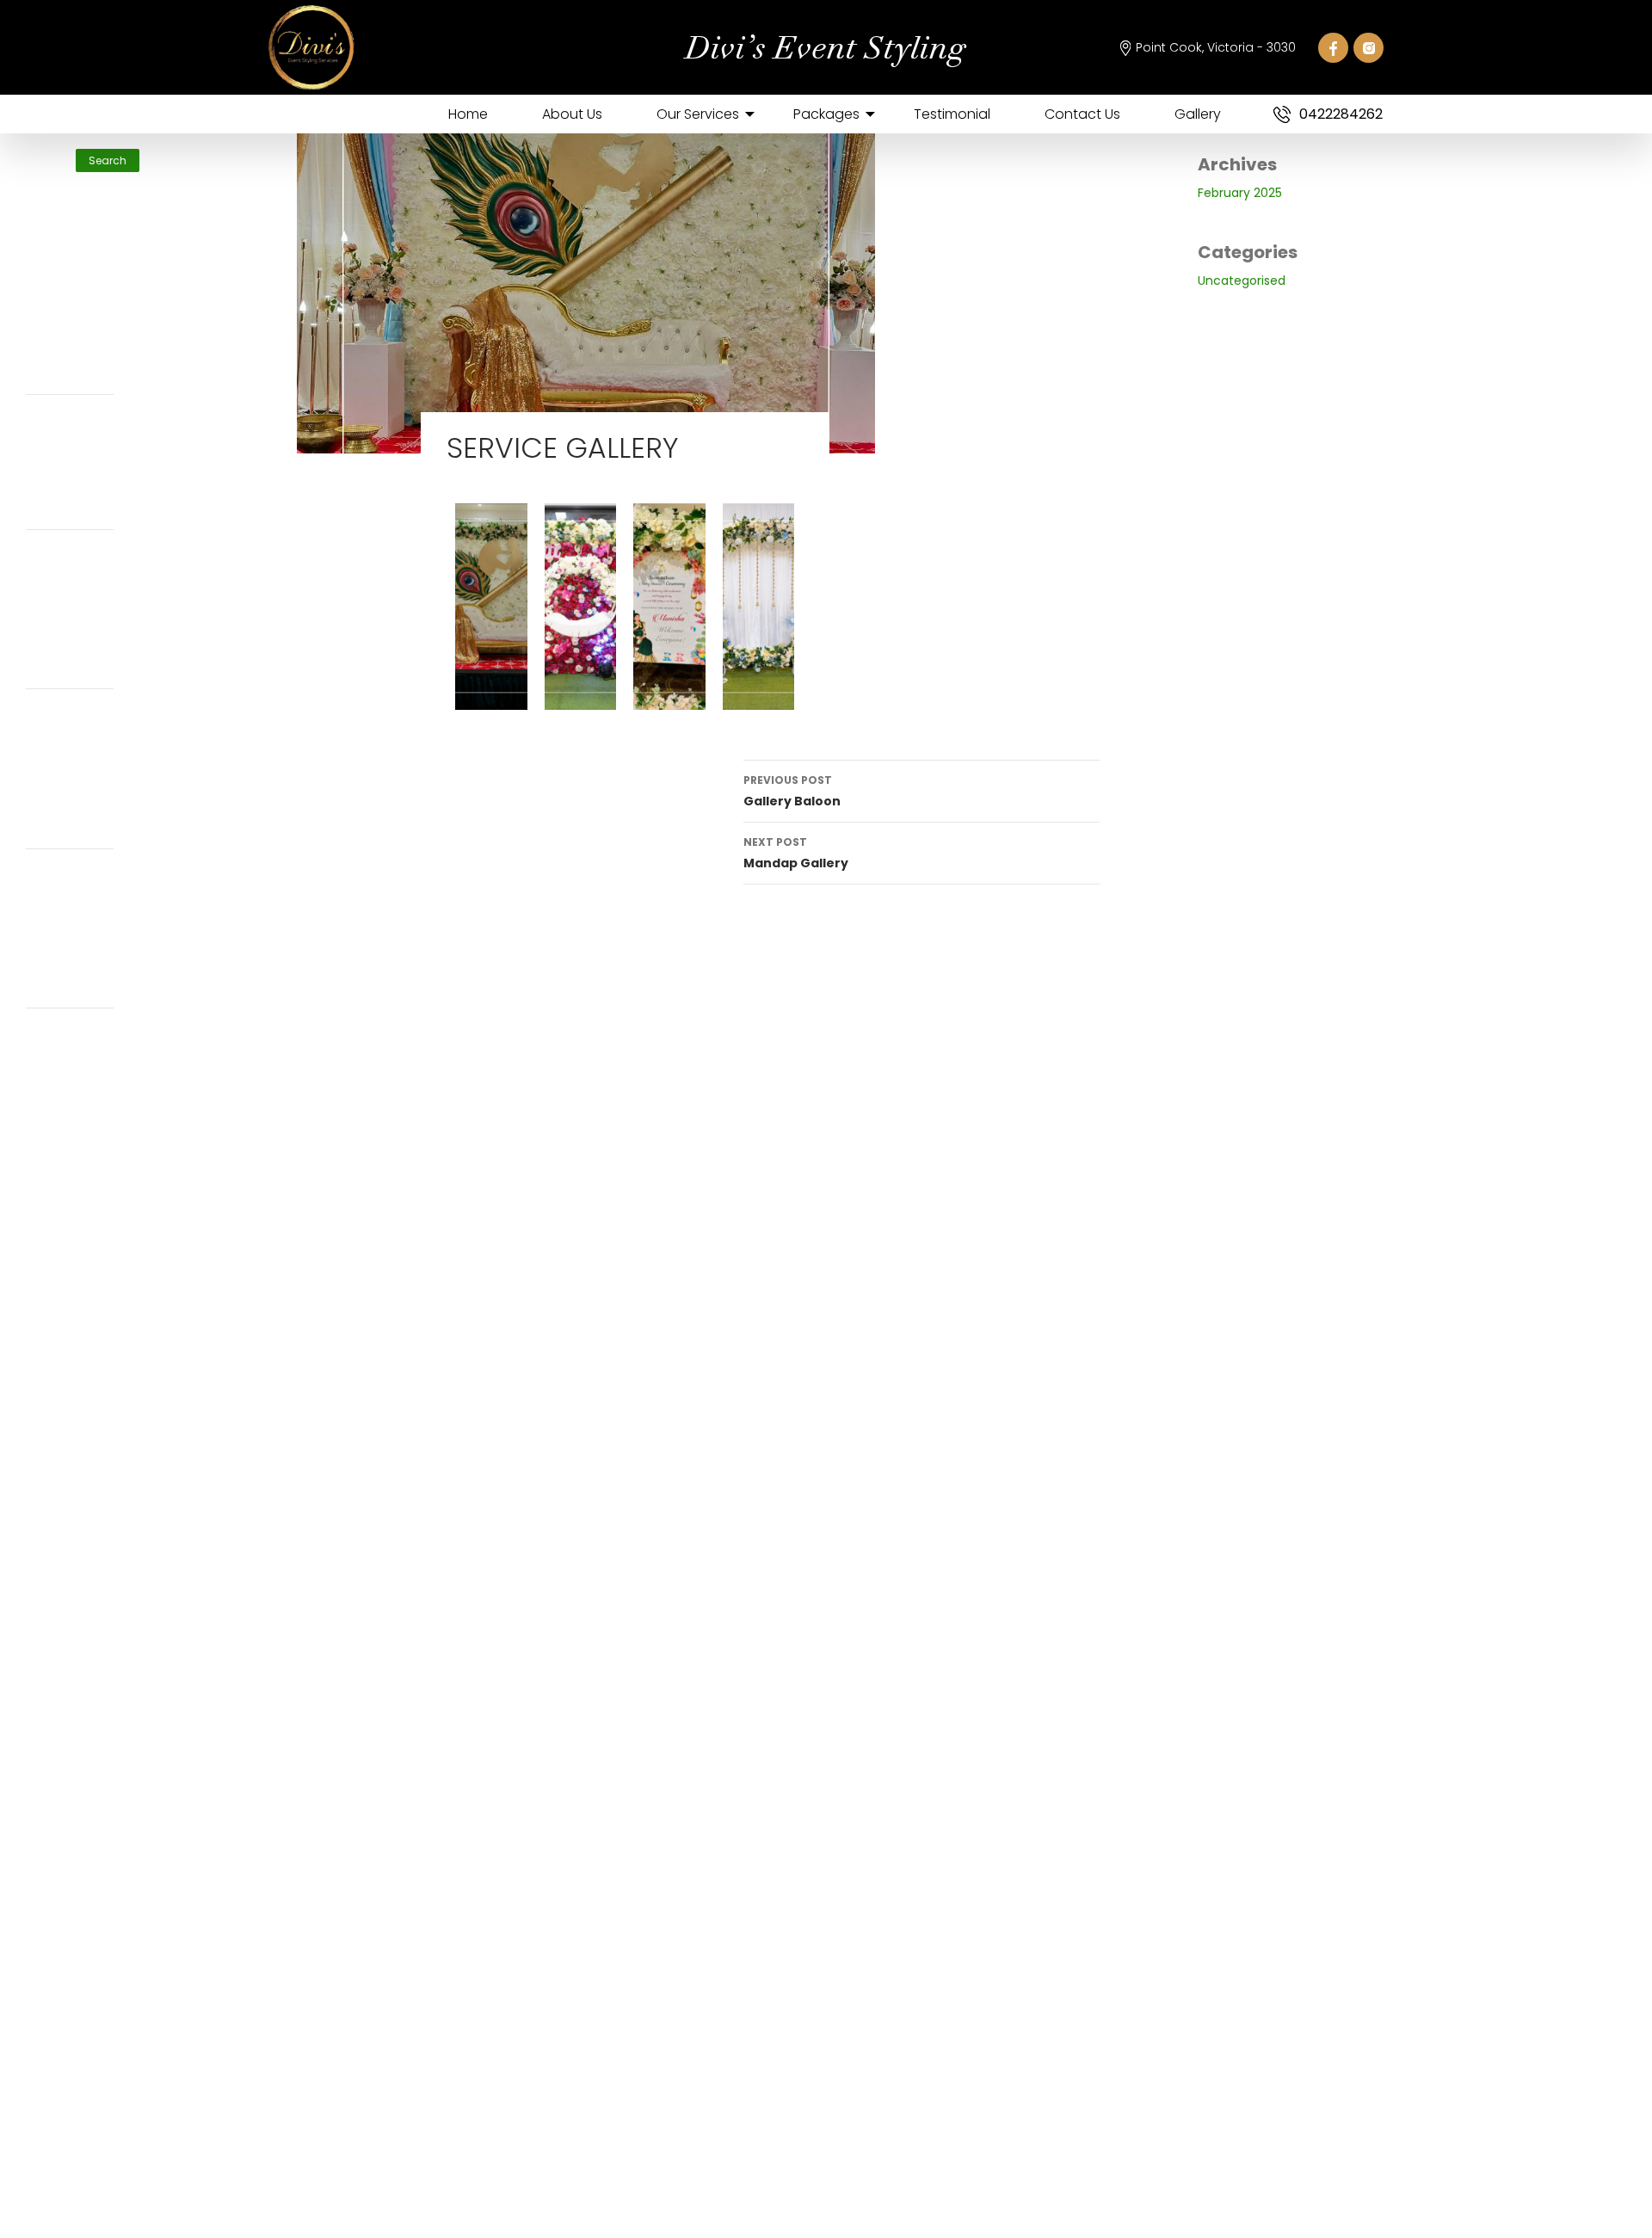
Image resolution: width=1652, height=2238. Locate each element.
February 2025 (1240, 193)
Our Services (698, 114)
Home (468, 114)
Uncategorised (1242, 281)
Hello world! (55, 272)
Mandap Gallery (796, 853)
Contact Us (1082, 114)
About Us (572, 114)
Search (45, 141)
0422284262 (1341, 114)
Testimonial (952, 114)
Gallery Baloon (792, 791)
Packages (826, 114)
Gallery (1198, 114)
